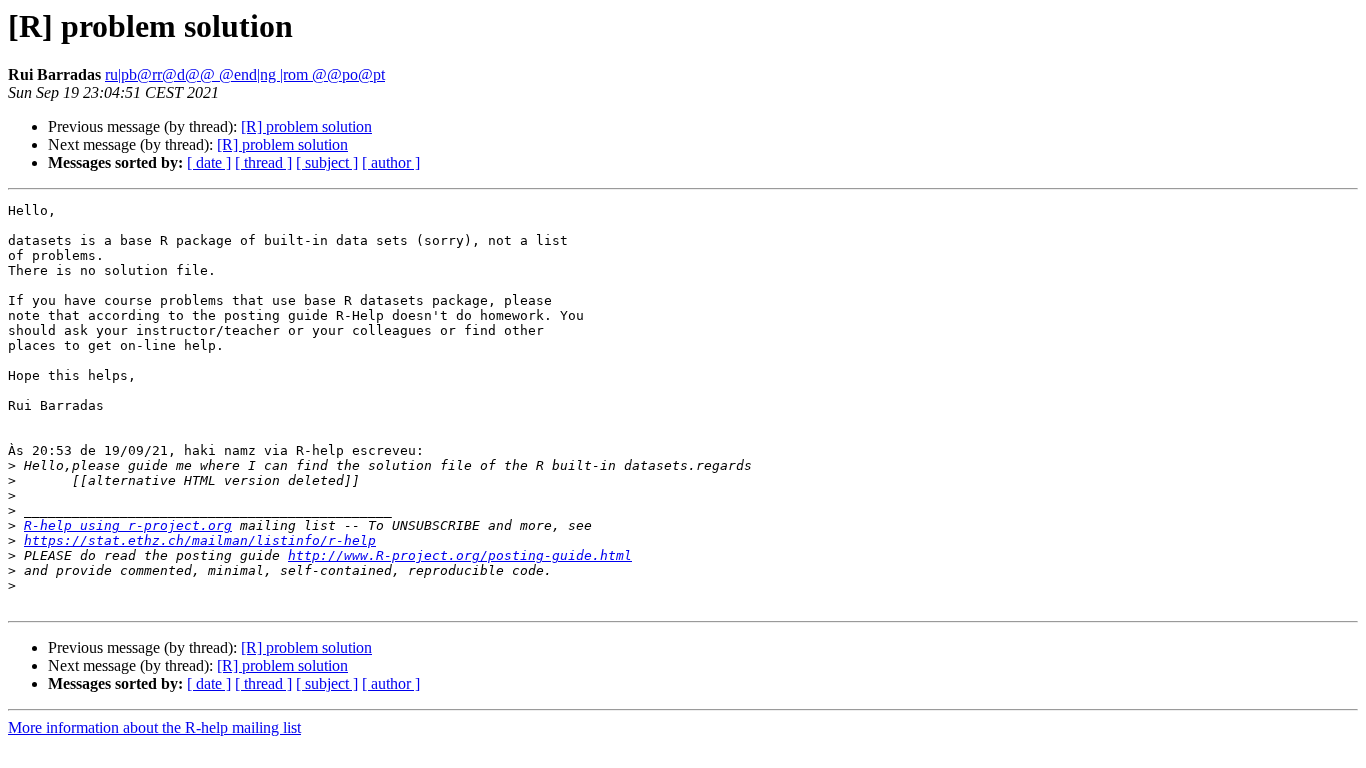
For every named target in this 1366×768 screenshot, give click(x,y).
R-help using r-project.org (128, 525)
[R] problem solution (306, 126)
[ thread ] (263, 162)
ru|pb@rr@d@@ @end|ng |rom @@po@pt (245, 74)
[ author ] (391, 162)
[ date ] (209, 162)
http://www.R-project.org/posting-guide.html (460, 555)
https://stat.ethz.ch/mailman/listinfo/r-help (200, 540)
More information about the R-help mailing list (154, 727)
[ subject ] (327, 162)
